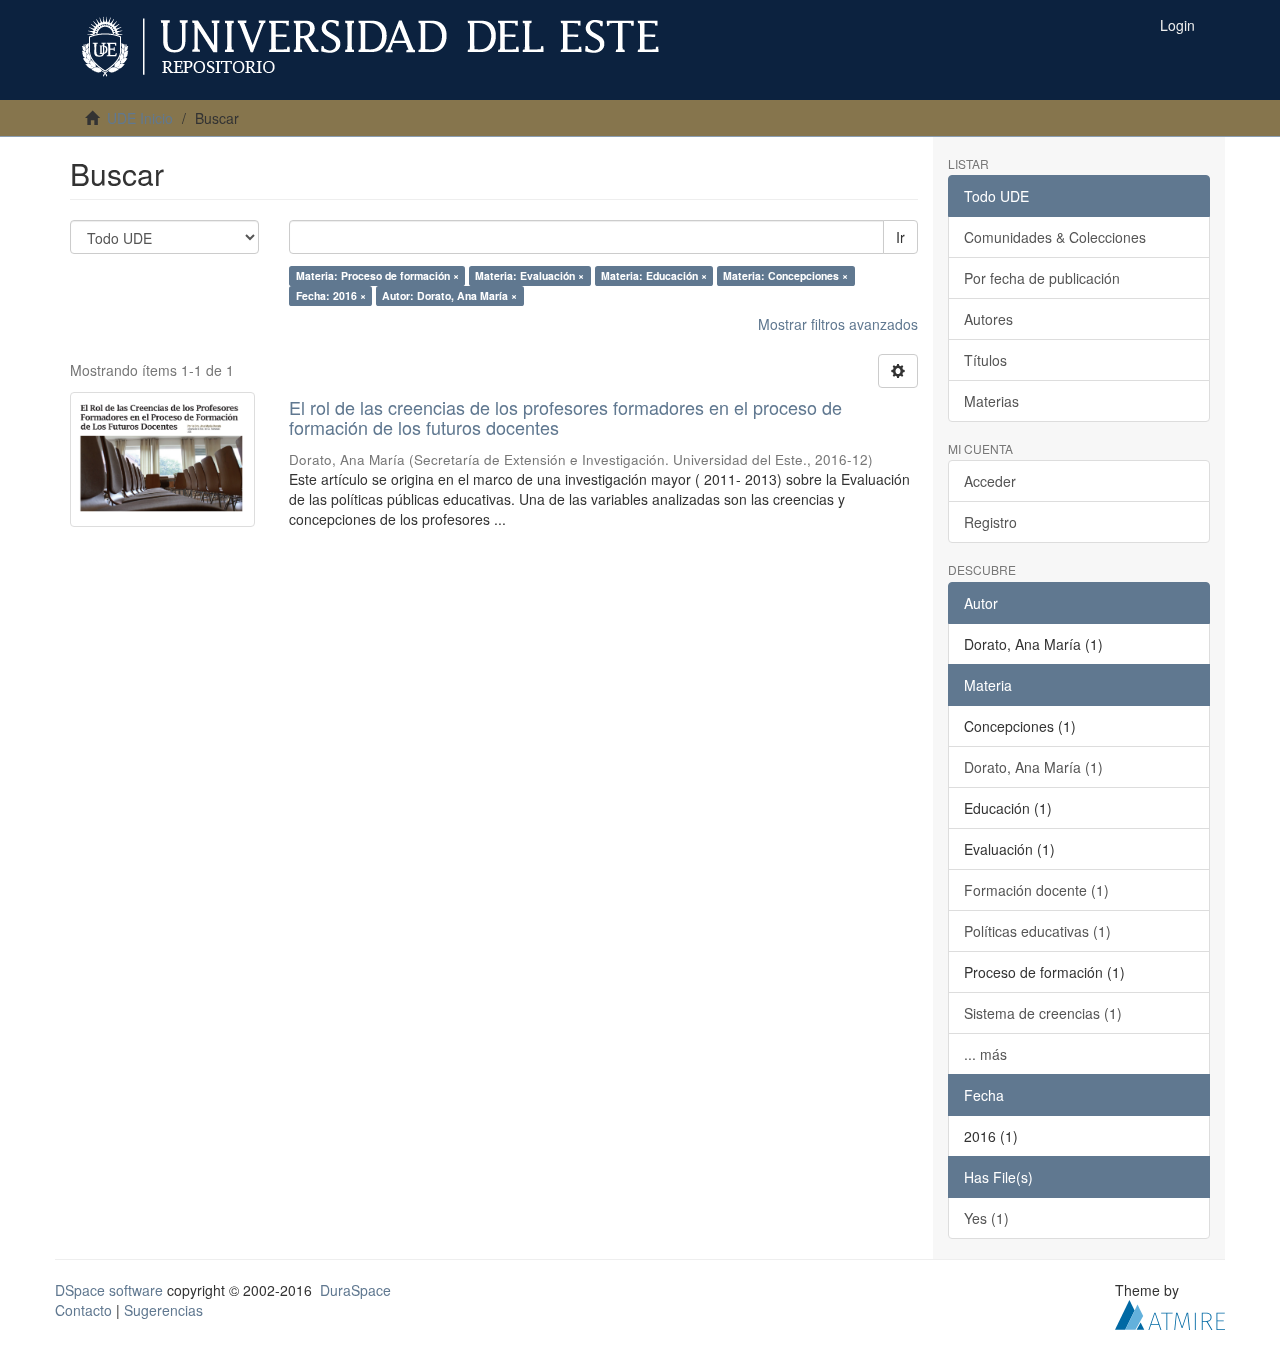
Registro (990, 522)
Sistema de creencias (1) (1043, 1013)
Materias (991, 401)
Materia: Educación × (654, 275)
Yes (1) (986, 1218)
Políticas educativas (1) (1037, 931)
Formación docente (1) (1036, 890)
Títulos (985, 360)
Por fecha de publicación (1042, 278)
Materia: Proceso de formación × (377, 275)
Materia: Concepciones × (785, 275)
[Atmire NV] (1170, 1312)
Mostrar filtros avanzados (838, 324)
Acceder (990, 481)
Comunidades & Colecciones (1055, 237)
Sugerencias (163, 1310)
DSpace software (109, 1290)
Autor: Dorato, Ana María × (449, 295)
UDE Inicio (140, 118)
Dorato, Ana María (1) (1033, 767)
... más (985, 1054)
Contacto (83, 1310)
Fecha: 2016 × (331, 295)
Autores (988, 319)
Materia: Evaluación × (529, 275)
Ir (900, 237)
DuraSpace (355, 1290)
